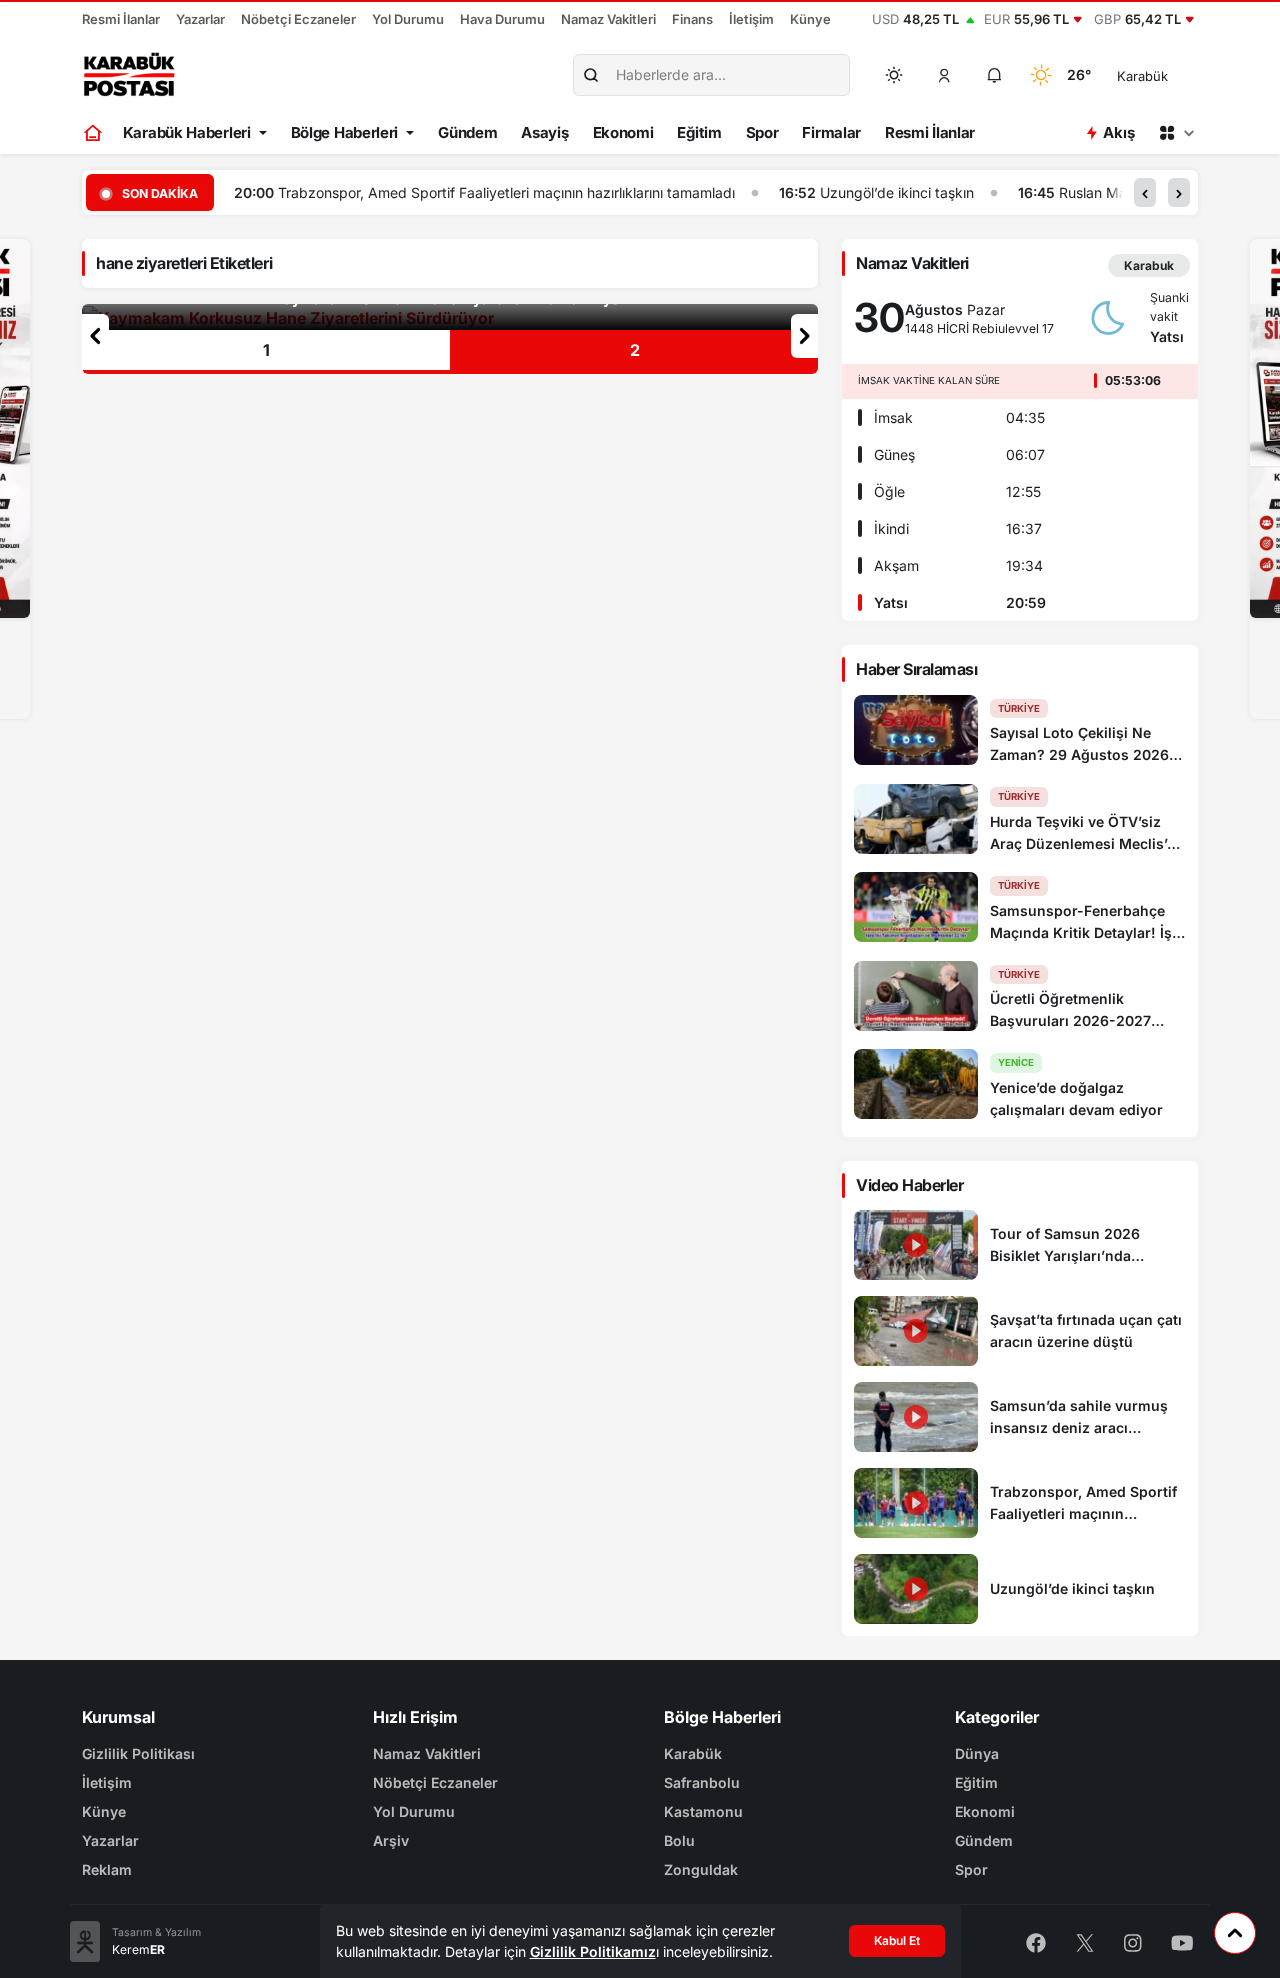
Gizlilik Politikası (138, 1753)
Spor (762, 132)
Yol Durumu (408, 19)
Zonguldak (701, 1869)
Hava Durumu (502, 19)
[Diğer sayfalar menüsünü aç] (1176, 133)
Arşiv (391, 1840)
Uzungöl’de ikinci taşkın (897, 192)
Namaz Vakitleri (608, 19)
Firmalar (831, 132)
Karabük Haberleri (187, 132)
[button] (945, 75)
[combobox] (1170, 75)
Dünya (977, 1753)
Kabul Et (897, 1940)
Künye (810, 19)
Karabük (693, 1753)
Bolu (679, 1840)
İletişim (751, 19)
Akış (1118, 132)
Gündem (467, 132)
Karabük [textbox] (1142, 76)
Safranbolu (702, 1782)
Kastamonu (703, 1811)
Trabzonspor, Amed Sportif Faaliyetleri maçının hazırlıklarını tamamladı (506, 192)
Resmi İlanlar (121, 19)
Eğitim (699, 132)
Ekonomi (623, 132)
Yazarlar (200, 19)
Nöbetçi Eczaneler (298, 19)
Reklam (107, 1869)
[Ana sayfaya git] (94, 133)
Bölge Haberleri (345, 132)
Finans (692, 19)
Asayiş (544, 132)
